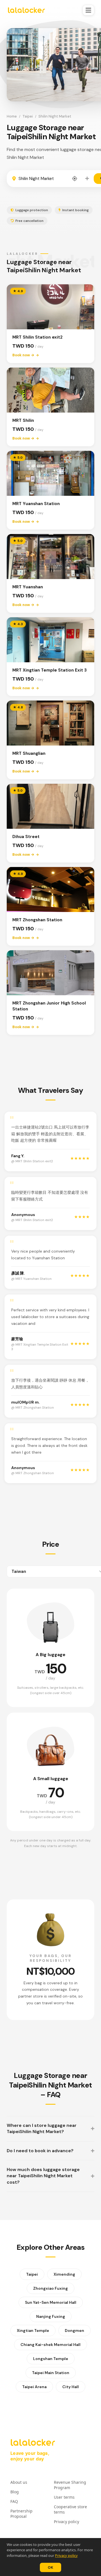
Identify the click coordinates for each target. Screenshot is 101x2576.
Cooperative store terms (70, 2509)
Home (12, 116)
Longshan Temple (51, 2359)
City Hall (71, 2387)
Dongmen (74, 2330)
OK (50, 2567)
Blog (15, 2492)
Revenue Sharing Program (70, 2485)
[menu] (88, 10)
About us (19, 2482)
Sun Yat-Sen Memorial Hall (51, 2302)
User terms (64, 2497)
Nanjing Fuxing (51, 2316)
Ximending (64, 2274)
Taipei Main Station (51, 2373)
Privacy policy (66, 2555)
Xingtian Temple (33, 2330)
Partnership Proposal (21, 2514)
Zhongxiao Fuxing (50, 2288)
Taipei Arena (34, 2387)
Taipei (28, 116)
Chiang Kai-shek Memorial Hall (50, 2345)
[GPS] (75, 179)
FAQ (14, 2501)
